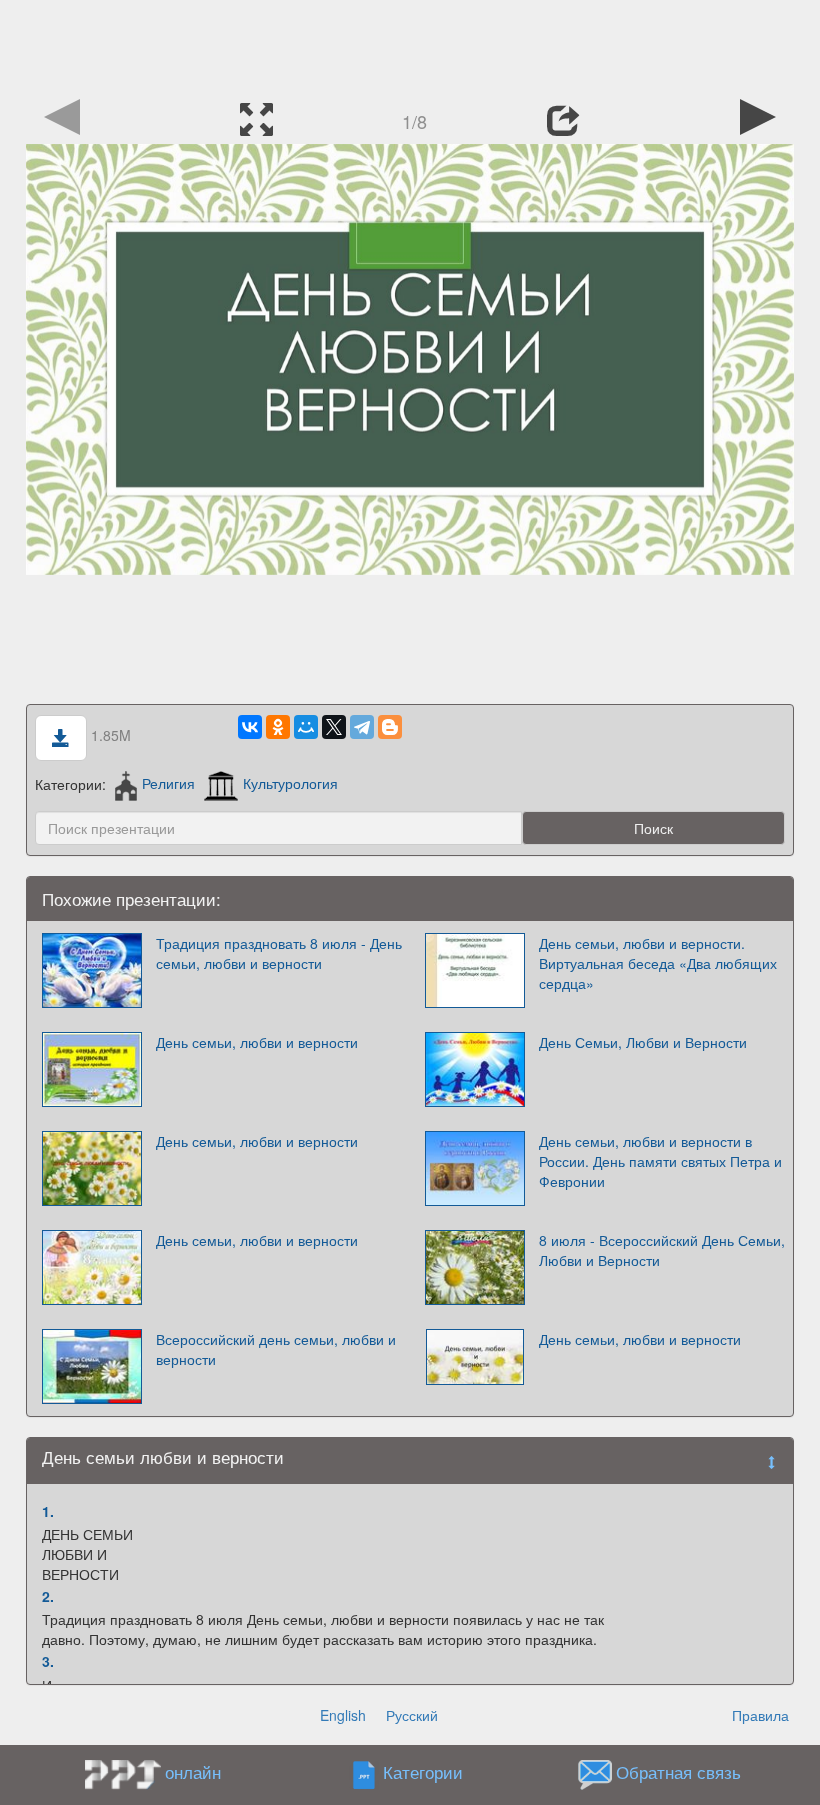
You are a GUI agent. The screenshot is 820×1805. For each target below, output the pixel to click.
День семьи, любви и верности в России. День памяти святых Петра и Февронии (660, 1161)
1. (48, 1511)
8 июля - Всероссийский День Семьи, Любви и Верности (662, 1250)
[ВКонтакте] (250, 727)
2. (48, 1596)
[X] (334, 727)
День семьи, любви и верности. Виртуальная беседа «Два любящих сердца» (658, 963)
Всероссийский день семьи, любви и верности (276, 1349)
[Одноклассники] (278, 727)
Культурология (290, 783)
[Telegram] (362, 727)
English (343, 1715)
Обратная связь (678, 1772)
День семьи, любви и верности (257, 1042)
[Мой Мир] (306, 727)
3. (48, 1661)
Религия (168, 783)
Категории (423, 1772)
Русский (412, 1715)
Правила (760, 1715)
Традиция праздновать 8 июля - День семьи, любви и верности (279, 953)
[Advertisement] (410, 45)
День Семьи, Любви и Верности (643, 1042)
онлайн (193, 1772)
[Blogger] (390, 727)
